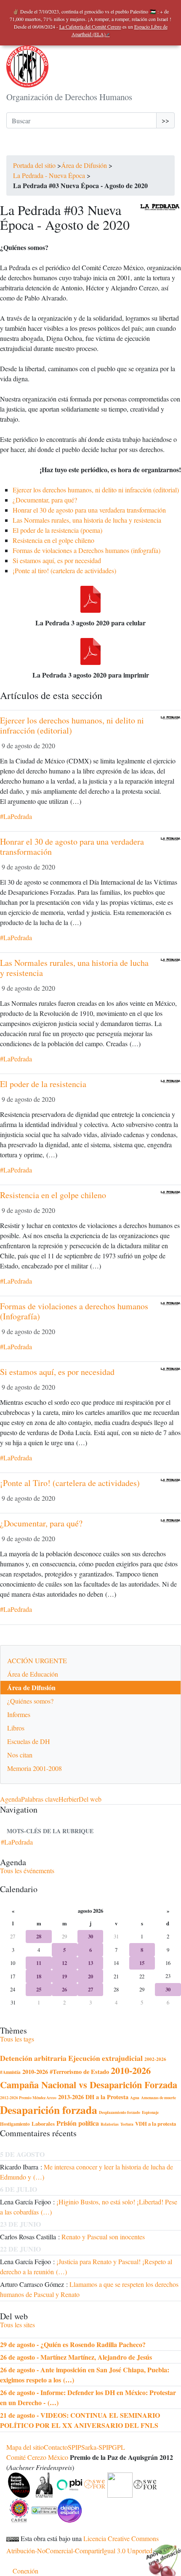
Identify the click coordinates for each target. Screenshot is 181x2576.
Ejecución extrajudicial (105, 2058)
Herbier (69, 1799)
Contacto (56, 2447)
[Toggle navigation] (18, 147)
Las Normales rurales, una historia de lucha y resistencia (87, 520)
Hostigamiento (15, 2124)
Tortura (127, 2124)
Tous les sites (17, 2325)
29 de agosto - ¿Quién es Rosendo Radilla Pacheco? (73, 2344)
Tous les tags (17, 2039)
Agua (135, 2097)
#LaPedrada (16, 816)
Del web (90, 1799)
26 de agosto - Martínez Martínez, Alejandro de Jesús (76, 2357)
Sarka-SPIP (97, 2447)
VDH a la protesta (156, 2124)
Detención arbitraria (33, 2058)
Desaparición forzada (49, 2110)
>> (165, 120)
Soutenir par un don (160, 2555)
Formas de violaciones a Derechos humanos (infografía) (87, 550)
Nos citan (20, 1755)
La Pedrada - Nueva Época (50, 175)
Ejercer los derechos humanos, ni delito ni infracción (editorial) (96, 490)
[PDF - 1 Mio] (90, 599)
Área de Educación (33, 1674)
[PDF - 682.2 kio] (90, 651)
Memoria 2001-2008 (35, 1768)
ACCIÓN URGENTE (37, 1660)
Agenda (11, 1799)
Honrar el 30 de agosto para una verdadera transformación (89, 510)
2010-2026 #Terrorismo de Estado (66, 2072)
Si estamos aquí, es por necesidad (57, 560)
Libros (16, 1728)
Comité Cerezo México (37, 2457)
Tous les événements (27, 1870)
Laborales (43, 2124)
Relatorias (110, 2124)
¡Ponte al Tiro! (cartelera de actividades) (70, 1483)
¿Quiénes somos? (30, 1701)
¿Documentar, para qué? (45, 500)
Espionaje (150, 2112)
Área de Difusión (84, 165)
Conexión (25, 2571)
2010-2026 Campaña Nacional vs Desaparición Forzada (89, 2078)
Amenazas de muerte (158, 2097)
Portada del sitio (34, 165)
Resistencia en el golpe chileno (53, 540)
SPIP (75, 2447)
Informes (19, 1714)
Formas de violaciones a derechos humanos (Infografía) (74, 1311)
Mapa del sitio (25, 2447)
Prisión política (78, 2123)
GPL (118, 2447)
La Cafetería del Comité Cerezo (90, 27)
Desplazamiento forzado (120, 2112)
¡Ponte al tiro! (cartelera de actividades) (64, 570)
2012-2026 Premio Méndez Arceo (28, 2097)
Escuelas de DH (29, 1741)
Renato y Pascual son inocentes (103, 2237)
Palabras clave (40, 1799)
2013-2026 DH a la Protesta (93, 2097)
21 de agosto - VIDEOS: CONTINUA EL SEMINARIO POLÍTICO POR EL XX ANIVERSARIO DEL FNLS (80, 2420)
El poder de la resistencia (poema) (57, 530)
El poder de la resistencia (43, 1084)
